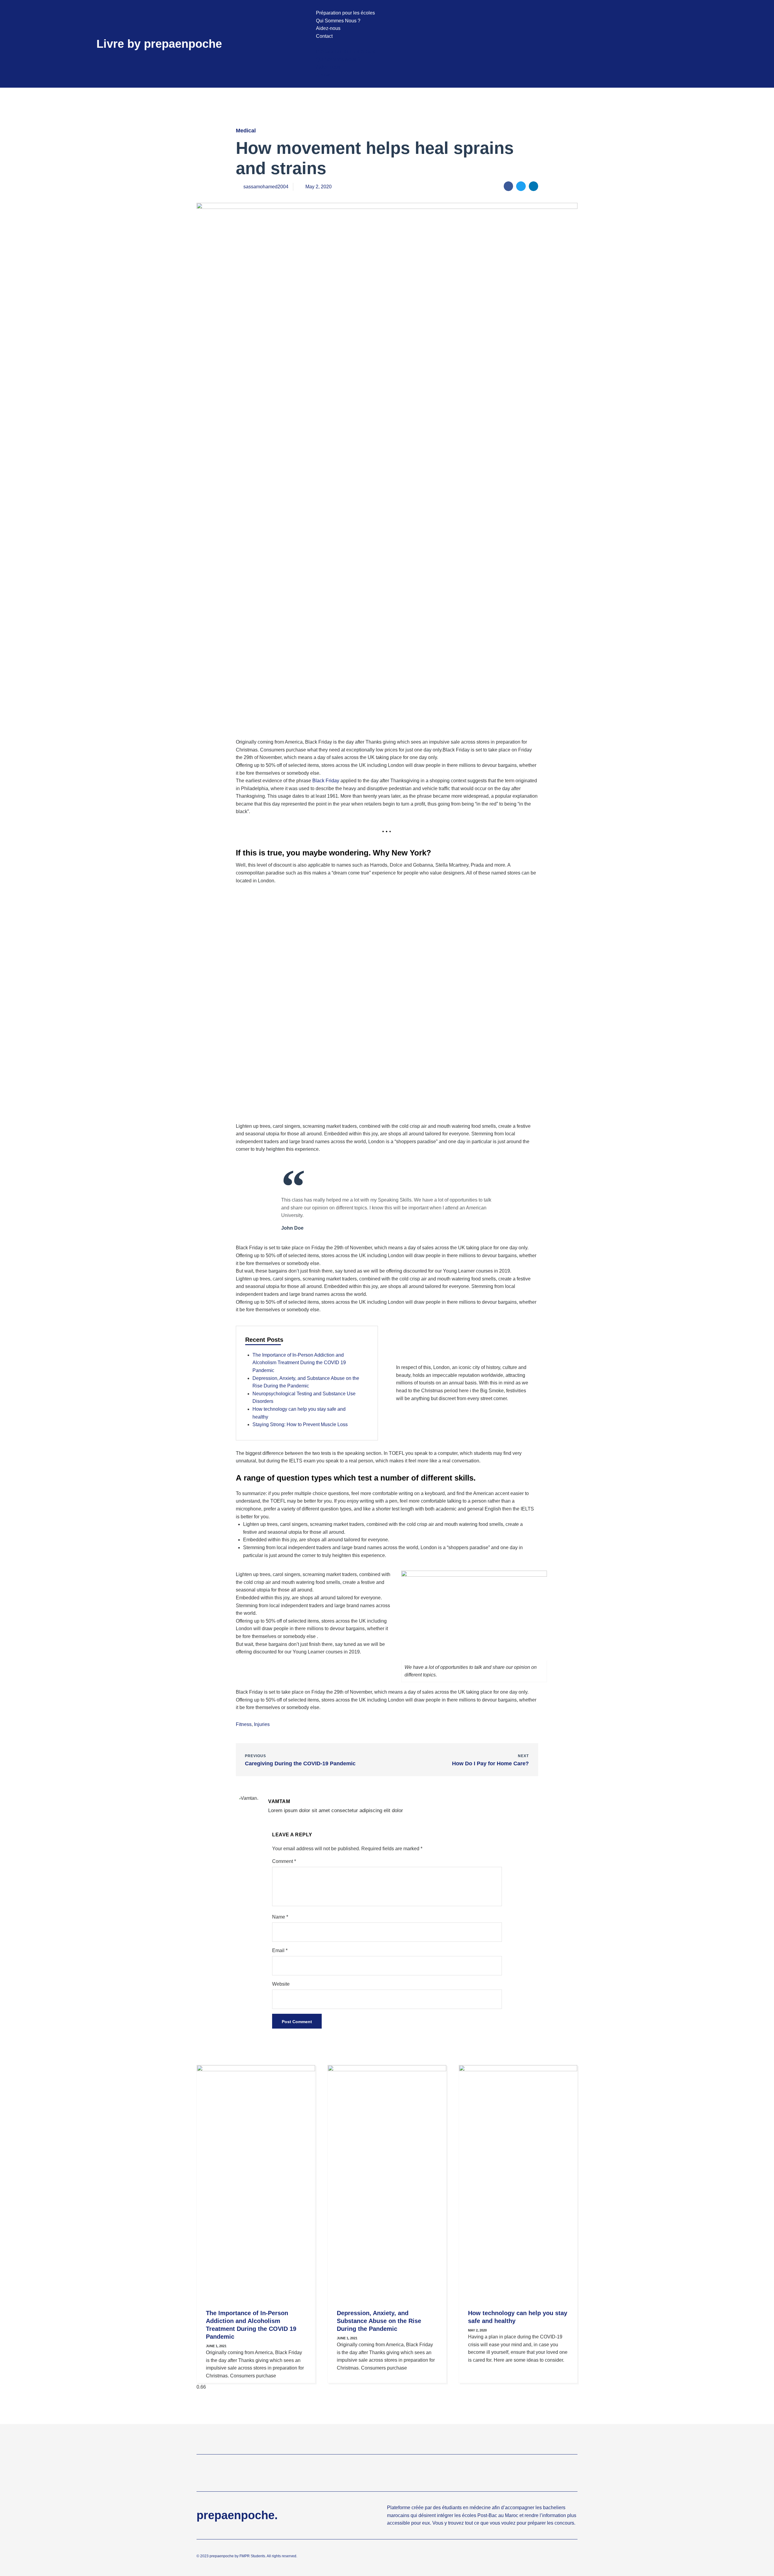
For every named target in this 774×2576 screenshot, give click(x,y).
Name (280, 1917)
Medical (246, 131)
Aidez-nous (328, 28)
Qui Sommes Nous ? (338, 21)
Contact (324, 36)
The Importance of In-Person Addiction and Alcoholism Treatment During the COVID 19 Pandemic (299, 1363)
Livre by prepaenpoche (159, 44)
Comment (284, 1861)
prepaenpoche (222, 2556)
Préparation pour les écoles (345, 13)
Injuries (262, 1724)
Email (280, 1950)
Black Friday (326, 781)
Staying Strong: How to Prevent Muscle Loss (300, 1424)
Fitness (244, 1724)
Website (281, 1984)
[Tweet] (491, 1229)
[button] (502, 44)
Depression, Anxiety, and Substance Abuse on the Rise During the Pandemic (379, 2321)
